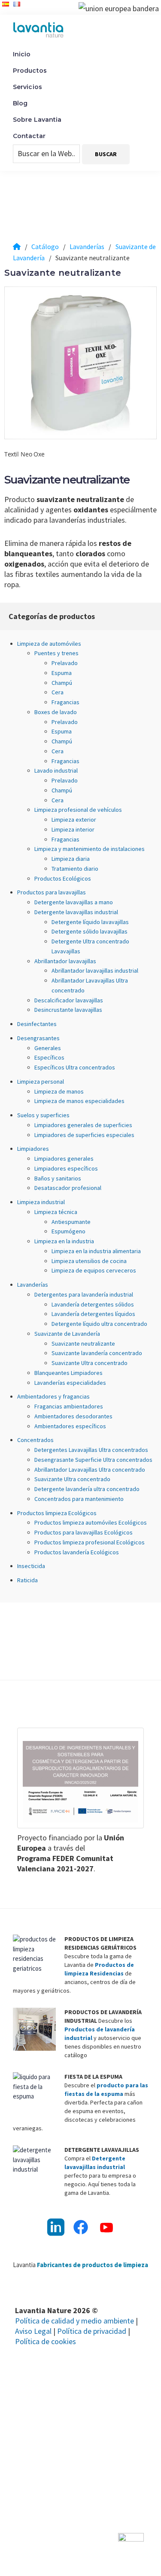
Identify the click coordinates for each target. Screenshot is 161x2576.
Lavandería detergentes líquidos (93, 1314)
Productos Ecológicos (63, 878)
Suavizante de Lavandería (67, 1334)
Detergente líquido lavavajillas (90, 922)
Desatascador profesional (68, 1188)
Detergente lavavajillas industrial (76, 912)
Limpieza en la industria (64, 1241)
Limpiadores (33, 1149)
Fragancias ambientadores (69, 1406)
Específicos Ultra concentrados (75, 1067)
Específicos (49, 1057)
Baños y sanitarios (58, 1178)
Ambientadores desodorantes (73, 1416)
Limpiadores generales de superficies (83, 1125)
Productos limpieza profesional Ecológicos (90, 1542)
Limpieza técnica (56, 1212)
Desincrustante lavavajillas (68, 1010)
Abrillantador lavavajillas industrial (95, 971)
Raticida (27, 1580)
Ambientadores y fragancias (53, 1396)
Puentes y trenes (56, 653)
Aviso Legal (33, 2331)
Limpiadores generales (64, 1159)
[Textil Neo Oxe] (80, 363)
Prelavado (65, 663)
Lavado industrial (56, 770)
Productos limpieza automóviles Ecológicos (91, 1522)
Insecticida (31, 1566)
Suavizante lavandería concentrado (97, 1353)
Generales (48, 1048)
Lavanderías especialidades (70, 1383)
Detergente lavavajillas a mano (74, 902)
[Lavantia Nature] (17, 247)
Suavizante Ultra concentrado (90, 1363)
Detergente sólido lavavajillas (90, 931)
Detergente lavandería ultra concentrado (87, 1489)
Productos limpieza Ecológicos (57, 1513)
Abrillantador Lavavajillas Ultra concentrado (90, 1470)
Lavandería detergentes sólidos (93, 1304)
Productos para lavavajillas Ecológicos (84, 1532)
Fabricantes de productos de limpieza (93, 2265)
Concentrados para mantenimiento (79, 1499)
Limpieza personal (41, 1082)
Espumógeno (68, 1231)
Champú (62, 683)
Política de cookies (46, 2341)
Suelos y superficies (43, 1115)
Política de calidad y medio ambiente (74, 2321)
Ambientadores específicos (70, 1426)
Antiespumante (71, 1222)
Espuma (62, 673)
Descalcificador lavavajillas (69, 1000)
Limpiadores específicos (66, 1168)
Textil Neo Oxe (24, 454)
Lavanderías (33, 1285)
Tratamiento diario (75, 869)
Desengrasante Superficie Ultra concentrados (93, 1460)
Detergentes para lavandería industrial (84, 1294)
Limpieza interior (73, 829)
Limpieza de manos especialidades (79, 1101)
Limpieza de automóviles (49, 644)
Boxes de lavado (56, 712)
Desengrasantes (38, 1038)
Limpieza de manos (59, 1091)
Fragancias (65, 702)
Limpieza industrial (41, 1202)
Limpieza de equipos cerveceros (94, 1270)
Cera (58, 692)
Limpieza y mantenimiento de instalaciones (90, 849)
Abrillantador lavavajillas (65, 961)
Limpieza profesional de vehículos (78, 810)
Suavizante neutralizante (83, 1343)
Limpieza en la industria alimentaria (96, 1251)
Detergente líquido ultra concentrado (99, 1324)
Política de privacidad (92, 2331)
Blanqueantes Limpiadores (68, 1373)
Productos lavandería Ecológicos (77, 1552)
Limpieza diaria (71, 859)
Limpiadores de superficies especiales (84, 1135)
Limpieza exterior (74, 820)
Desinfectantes (37, 1024)
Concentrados (35, 1440)
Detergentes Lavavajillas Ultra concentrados (91, 1450)
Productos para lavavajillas (52, 892)
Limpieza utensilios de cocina (89, 1261)
